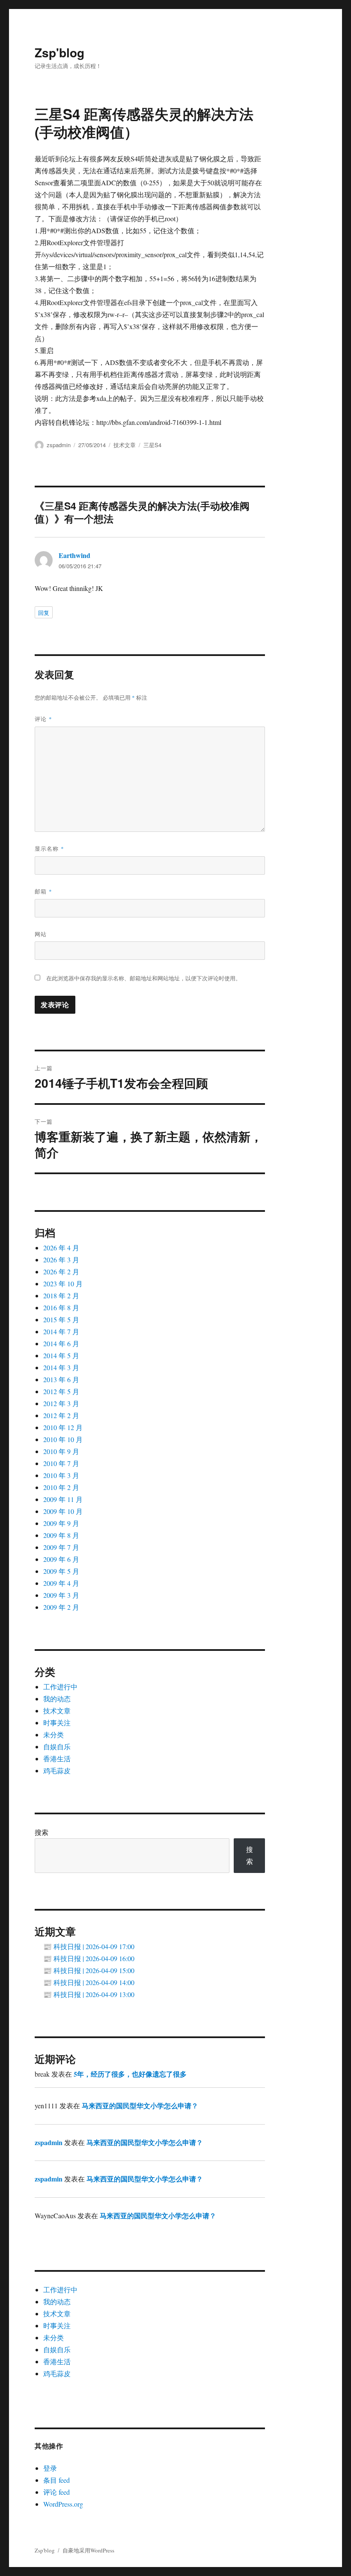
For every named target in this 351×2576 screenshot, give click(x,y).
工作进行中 (60, 1687)
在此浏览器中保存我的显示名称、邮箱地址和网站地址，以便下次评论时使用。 (144, 978)
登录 (50, 2468)
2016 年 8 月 (61, 1307)
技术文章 (125, 445)
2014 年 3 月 (61, 1367)
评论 (43, 719)
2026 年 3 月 (61, 1260)
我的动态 (57, 1699)
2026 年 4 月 (61, 1248)
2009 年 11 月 (63, 1499)
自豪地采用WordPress (88, 2550)
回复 (44, 613)
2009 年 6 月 (61, 1559)
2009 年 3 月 (61, 1595)
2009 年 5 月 (61, 1571)
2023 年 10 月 (63, 1284)
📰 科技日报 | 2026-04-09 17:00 (89, 1946)
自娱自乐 (57, 1747)
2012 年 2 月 (61, 1415)
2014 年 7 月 (61, 1331)
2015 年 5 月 (61, 1319)
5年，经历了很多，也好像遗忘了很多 (130, 2074)
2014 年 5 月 (61, 1355)
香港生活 (57, 1758)
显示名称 (49, 848)
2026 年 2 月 (61, 1272)
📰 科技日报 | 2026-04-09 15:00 (89, 1970)
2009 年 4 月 (61, 1583)
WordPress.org (63, 2504)
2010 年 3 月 (61, 1475)
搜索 (42, 1832)
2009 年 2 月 (61, 1607)
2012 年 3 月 (61, 1403)
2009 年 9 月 (61, 1523)
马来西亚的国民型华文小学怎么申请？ (140, 2106)
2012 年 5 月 (61, 1391)
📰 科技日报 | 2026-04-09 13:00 (89, 1994)
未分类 (54, 1735)
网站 (41, 934)
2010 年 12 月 (63, 1427)
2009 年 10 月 (63, 1511)
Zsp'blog (59, 52)
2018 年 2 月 (61, 1295)
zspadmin (59, 445)
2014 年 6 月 (61, 1343)
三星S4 (152, 445)
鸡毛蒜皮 (57, 1770)
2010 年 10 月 (63, 1439)
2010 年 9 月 (61, 1451)
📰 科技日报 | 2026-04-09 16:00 (89, 1958)
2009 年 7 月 (61, 1547)
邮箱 (43, 891)
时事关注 (57, 1723)
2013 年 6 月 (61, 1379)
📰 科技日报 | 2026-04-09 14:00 (89, 1982)
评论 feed (57, 2492)
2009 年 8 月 (61, 1535)
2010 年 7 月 (61, 1463)
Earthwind (74, 555)
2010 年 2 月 (61, 1487)
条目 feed (57, 2480)
